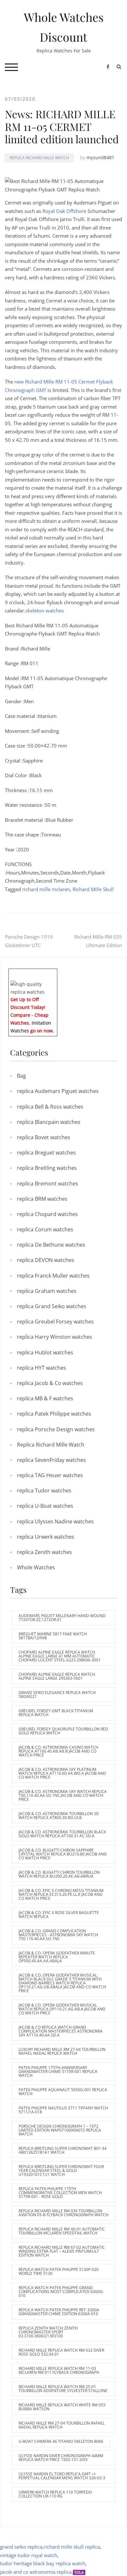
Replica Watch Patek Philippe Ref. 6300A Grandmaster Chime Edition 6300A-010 (59, 2312)
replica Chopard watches (47, 1214)
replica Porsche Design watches (56, 1429)
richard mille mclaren (46, 889)
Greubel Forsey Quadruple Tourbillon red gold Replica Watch (63, 1731)
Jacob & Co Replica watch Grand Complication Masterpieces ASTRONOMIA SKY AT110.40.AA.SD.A (61, 2031)
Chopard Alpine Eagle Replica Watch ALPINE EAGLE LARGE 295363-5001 (57, 1676)
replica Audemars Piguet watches (58, 1091)
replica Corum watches (45, 1229)
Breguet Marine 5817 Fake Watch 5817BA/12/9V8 (53, 1636)
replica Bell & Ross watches (50, 1107)
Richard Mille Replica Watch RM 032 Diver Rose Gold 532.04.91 (61, 2352)
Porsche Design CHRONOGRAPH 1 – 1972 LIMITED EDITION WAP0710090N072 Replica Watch (60, 2130)
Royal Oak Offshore (64, 211)
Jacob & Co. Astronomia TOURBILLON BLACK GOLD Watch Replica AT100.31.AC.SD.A (62, 1834)
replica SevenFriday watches (51, 1460)
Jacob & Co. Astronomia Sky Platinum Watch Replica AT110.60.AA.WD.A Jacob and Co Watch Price (62, 1773)
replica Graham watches (47, 1291)
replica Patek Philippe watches (54, 1414)
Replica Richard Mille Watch (39, 158)
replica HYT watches (42, 1368)
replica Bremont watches (48, 1183)
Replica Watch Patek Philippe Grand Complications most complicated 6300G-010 (61, 2292)
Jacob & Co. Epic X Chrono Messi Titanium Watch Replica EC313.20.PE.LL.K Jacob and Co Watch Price (61, 1894)
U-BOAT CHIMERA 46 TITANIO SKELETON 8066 (61, 2441)
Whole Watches (36, 1567)
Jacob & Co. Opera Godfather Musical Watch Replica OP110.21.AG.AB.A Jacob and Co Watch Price (62, 2009)
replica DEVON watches (46, 1260)
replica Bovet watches (44, 1137)
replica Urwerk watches (46, 1537)
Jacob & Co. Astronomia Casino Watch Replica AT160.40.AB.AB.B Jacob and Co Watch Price (58, 1751)
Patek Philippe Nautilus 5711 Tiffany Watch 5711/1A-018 (63, 2110)
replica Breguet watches (46, 1153)
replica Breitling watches (47, 1168)
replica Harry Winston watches (55, 1337)
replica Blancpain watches (49, 1122)
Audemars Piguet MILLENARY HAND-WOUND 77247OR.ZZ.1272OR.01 (62, 1618)
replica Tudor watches (44, 1491)
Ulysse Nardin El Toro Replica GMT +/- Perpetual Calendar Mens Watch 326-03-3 (62, 2476)
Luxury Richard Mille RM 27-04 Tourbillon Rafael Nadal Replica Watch (62, 2051)
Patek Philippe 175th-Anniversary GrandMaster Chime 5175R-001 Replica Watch (58, 2072)
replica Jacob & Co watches (50, 1383)
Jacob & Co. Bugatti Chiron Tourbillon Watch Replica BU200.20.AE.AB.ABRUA (59, 1874)
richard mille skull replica (72, 2547)
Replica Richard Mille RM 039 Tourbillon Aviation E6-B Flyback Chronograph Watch (63, 2213)
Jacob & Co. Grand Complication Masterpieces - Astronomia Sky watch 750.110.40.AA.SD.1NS (58, 1935)
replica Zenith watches (44, 1552)
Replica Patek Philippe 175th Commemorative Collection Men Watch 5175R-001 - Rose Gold (60, 2193)
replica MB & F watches (45, 1398)
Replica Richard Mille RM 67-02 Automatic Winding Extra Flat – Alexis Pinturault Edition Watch (62, 2251)
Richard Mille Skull (93, 889)
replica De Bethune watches (51, 1245)
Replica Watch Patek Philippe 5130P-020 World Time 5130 (59, 2271)
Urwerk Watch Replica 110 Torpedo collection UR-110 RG (55, 2494)
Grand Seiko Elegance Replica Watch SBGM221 (57, 1694)
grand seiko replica (21, 2547)
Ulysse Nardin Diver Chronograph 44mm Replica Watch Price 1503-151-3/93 (61, 2458)
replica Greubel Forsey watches (55, 1322)
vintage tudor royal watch (29, 2555)
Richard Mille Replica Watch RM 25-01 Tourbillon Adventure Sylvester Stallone (63, 2389)
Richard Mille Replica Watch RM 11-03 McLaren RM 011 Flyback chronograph (59, 2370)
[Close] (55, 973)
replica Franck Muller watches (53, 1276)
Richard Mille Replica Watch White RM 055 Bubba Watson (62, 2407)
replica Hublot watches (45, 1352)
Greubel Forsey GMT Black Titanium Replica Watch (56, 1713)
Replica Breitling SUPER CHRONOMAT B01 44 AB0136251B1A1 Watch (63, 2150)
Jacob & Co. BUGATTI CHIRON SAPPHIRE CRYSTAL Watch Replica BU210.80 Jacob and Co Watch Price (63, 1854)
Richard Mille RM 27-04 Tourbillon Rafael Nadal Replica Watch (62, 2425)
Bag (21, 1076)
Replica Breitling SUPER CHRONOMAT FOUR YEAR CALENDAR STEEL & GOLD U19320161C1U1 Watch (61, 2170)
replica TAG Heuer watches (50, 1475)
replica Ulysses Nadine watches (55, 1521)
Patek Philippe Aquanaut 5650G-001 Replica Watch (63, 2092)
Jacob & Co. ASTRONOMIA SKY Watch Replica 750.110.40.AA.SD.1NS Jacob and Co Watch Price (63, 1795)
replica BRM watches (42, 1199)
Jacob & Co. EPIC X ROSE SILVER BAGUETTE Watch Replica (59, 1915)
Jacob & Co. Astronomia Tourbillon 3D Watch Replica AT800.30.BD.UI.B (59, 1816)
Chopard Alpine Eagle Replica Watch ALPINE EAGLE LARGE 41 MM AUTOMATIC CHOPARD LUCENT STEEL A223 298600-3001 (60, 1656)
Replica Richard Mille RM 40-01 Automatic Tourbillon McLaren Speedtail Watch (62, 2231)
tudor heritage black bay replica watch (43, 2563)
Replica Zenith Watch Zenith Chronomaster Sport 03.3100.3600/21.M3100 (48, 2332)
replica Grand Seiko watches (52, 1306)
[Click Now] (33, 987)
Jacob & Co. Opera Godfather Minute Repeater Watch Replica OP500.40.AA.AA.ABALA (57, 1957)
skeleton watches (45, 610)
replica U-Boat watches (45, 1506)
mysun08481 (100, 157)
